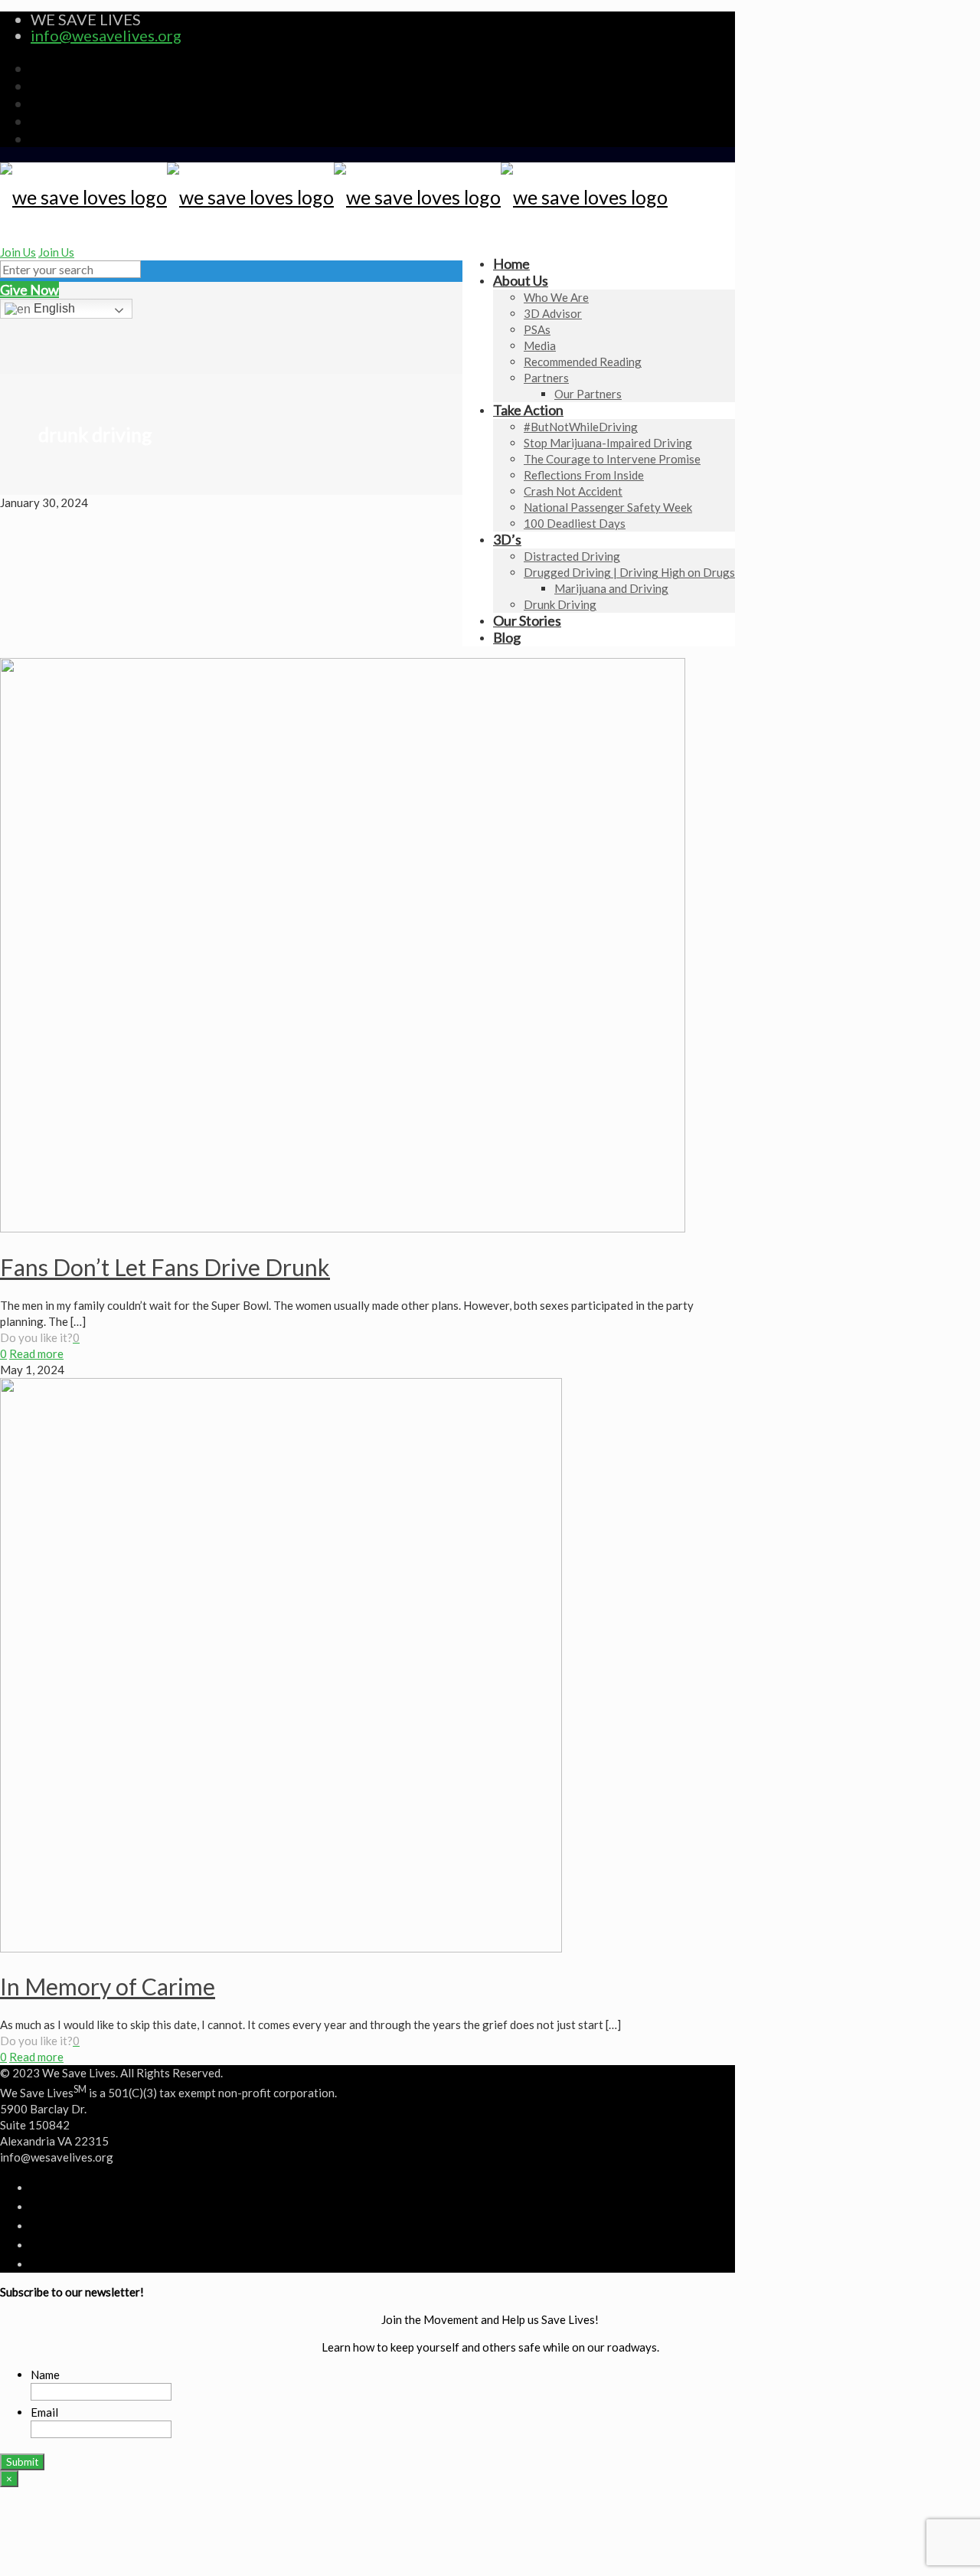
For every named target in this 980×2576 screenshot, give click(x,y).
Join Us (18, 252)
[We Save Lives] (334, 197)
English (53, 308)
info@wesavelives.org (106, 35)
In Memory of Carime (108, 1986)
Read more (36, 1353)
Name (45, 2375)
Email (44, 2412)
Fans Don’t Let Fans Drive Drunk (165, 1267)
